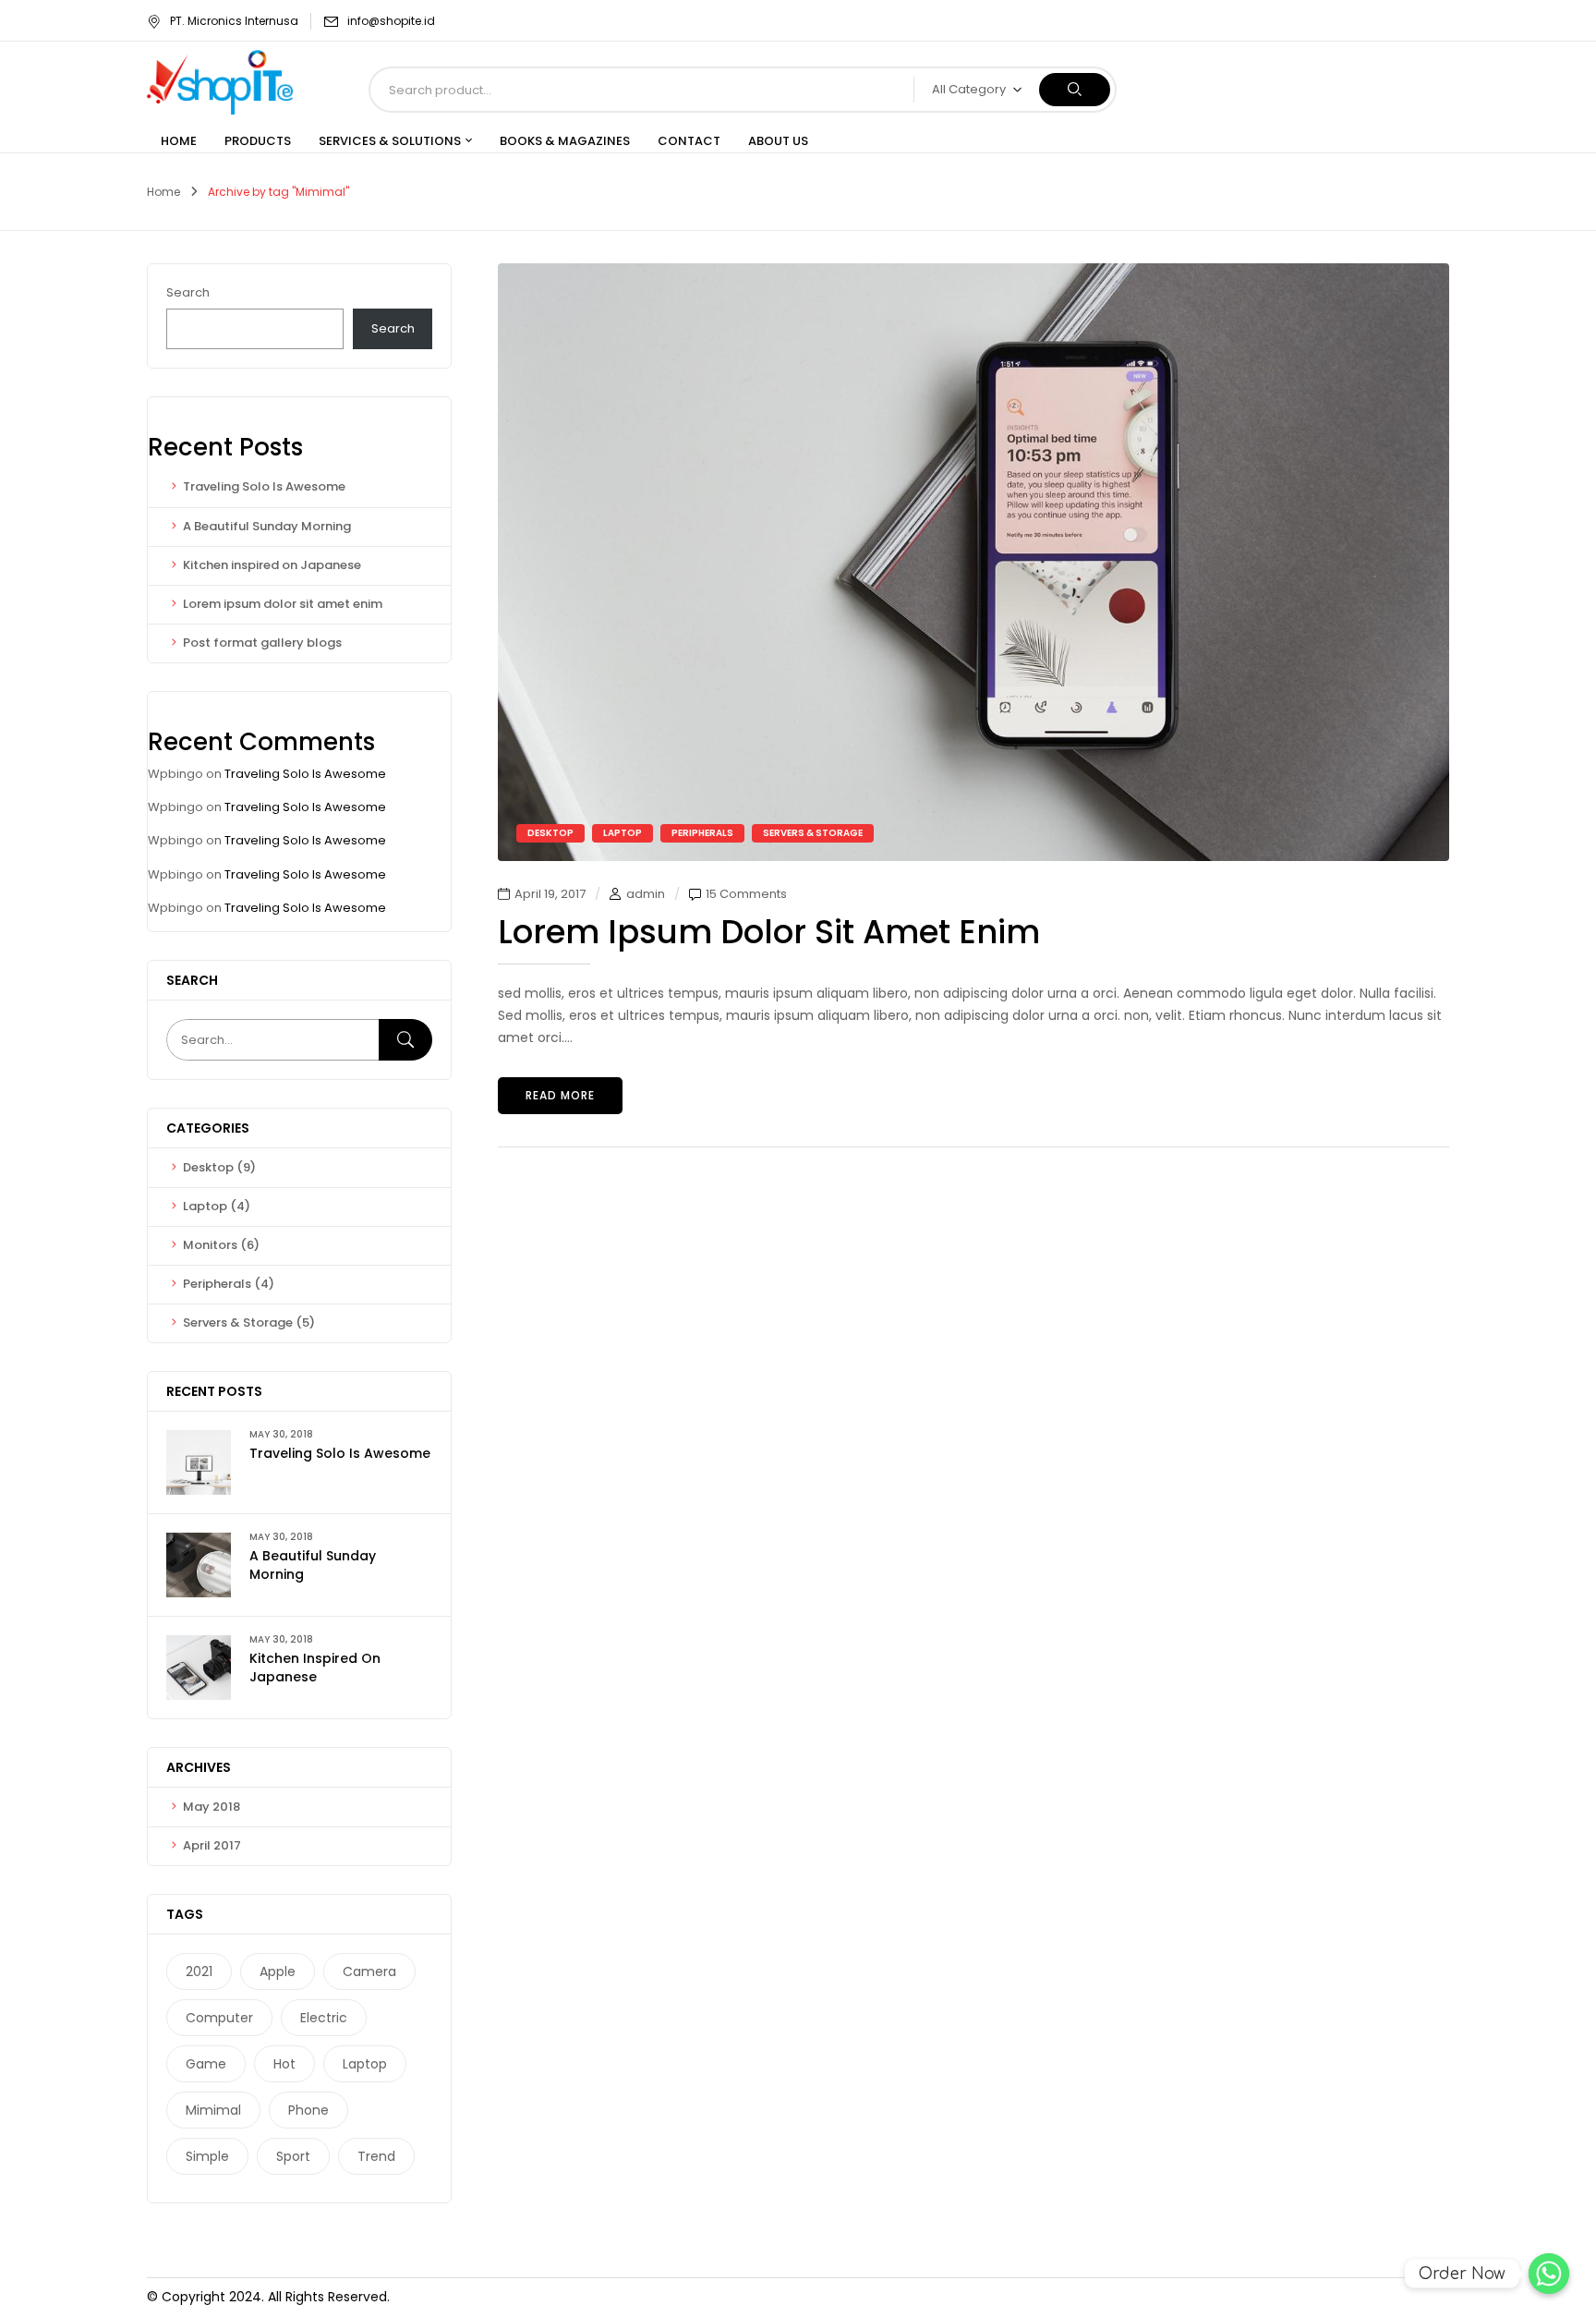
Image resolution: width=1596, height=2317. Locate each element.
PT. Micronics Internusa (234, 21)
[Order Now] (1549, 2274)
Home (163, 192)
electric (324, 2018)
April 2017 (212, 1845)
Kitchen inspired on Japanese (272, 565)
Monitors (210, 1245)
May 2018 (212, 1807)
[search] (1075, 90)
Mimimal (213, 2110)
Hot (284, 2064)
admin (646, 894)
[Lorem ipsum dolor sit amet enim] (973, 273)
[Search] (405, 1040)
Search (188, 292)
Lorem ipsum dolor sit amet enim (283, 604)
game (206, 2064)
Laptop (205, 1206)
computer (219, 2018)
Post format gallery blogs (262, 643)
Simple (207, 2156)
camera (369, 1971)
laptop (365, 2064)
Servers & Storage (238, 1322)
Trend (376, 2156)
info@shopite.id (391, 21)
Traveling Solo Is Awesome (264, 486)
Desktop (208, 1167)
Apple (278, 1971)
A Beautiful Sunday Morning (267, 526)
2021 (199, 1971)
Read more (560, 1095)
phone (308, 2110)
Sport (293, 2156)
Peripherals (217, 1284)
